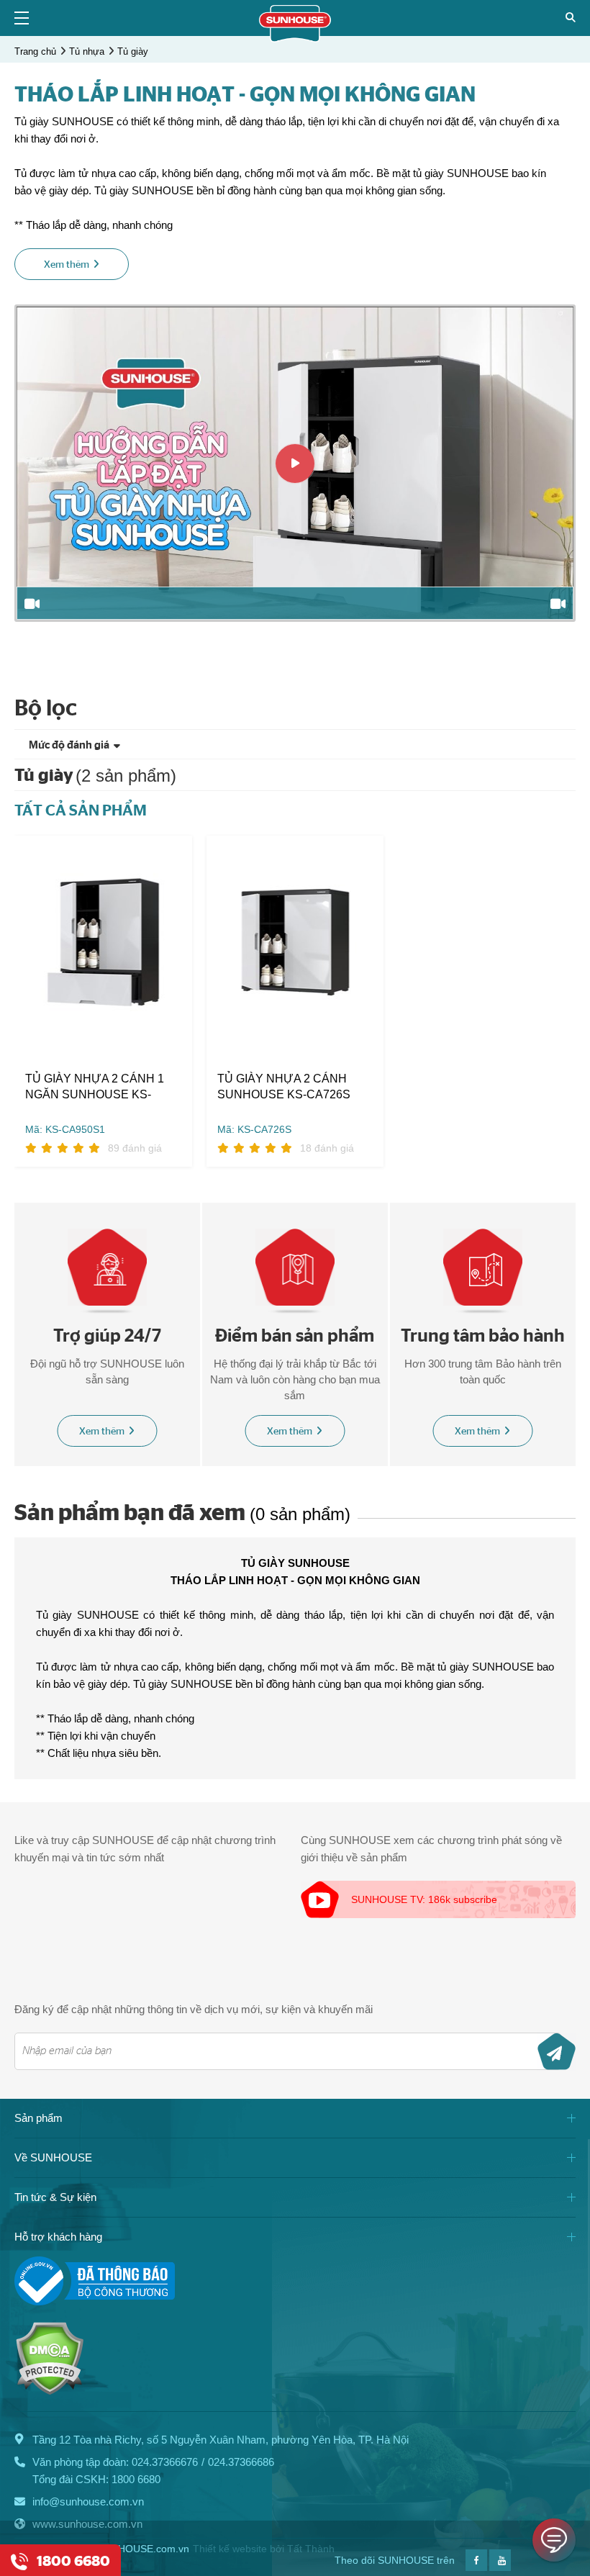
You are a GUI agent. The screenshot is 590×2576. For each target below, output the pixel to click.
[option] (295, 463)
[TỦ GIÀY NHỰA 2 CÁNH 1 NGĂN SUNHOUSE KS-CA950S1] (103, 942)
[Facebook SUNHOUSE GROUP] (476, 2567)
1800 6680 (136, 2479)
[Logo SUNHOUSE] (295, 39)
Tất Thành (311, 2549)
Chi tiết (156, 1033)
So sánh (50, 1033)
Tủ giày (133, 51)
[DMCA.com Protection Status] (49, 2391)
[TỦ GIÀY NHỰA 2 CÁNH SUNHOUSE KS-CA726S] (295, 942)
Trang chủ (35, 51)
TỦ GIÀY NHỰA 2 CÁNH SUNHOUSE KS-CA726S (284, 1086)
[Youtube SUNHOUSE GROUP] (500, 2567)
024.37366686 (241, 2462)
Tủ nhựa (87, 51)
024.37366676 (165, 2462)
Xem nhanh (113, 1033)
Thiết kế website (230, 2549)
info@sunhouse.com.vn (88, 2502)
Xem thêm (102, 1432)
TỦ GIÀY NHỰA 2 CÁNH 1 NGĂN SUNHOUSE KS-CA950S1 (95, 1088)
